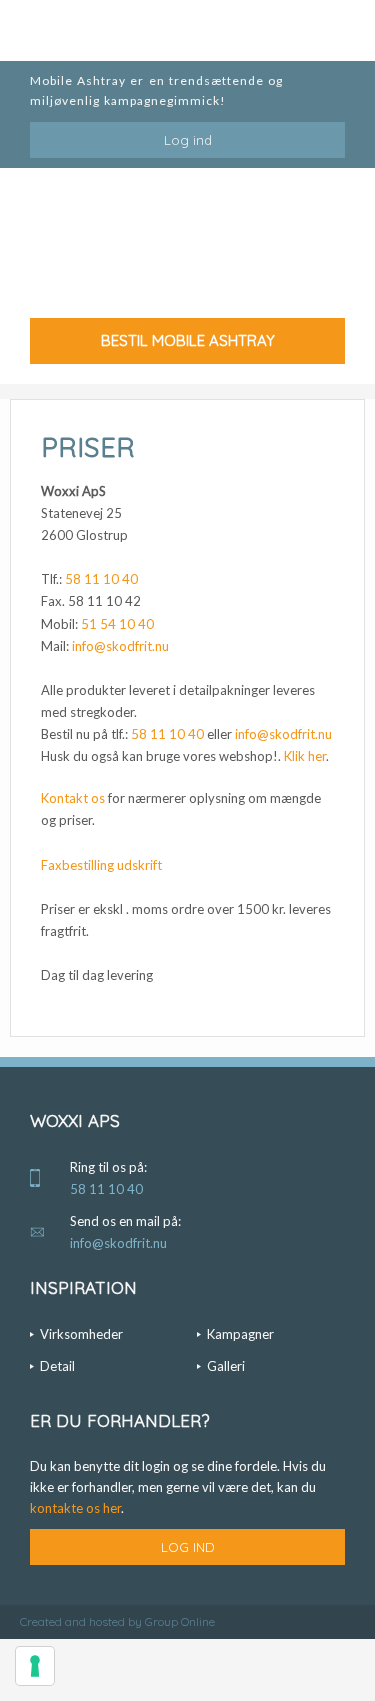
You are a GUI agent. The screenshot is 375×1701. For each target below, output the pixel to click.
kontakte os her (75, 1508)
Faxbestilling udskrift (101, 865)
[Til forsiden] (187, 249)
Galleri (226, 1366)
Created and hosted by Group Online (117, 1621)
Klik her (305, 756)
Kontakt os (73, 798)
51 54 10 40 (117, 624)
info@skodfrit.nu (120, 646)
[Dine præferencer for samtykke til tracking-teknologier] (35, 1666)
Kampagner (240, 1334)
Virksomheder (81, 1334)
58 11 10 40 (101, 579)
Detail (57, 1366)
